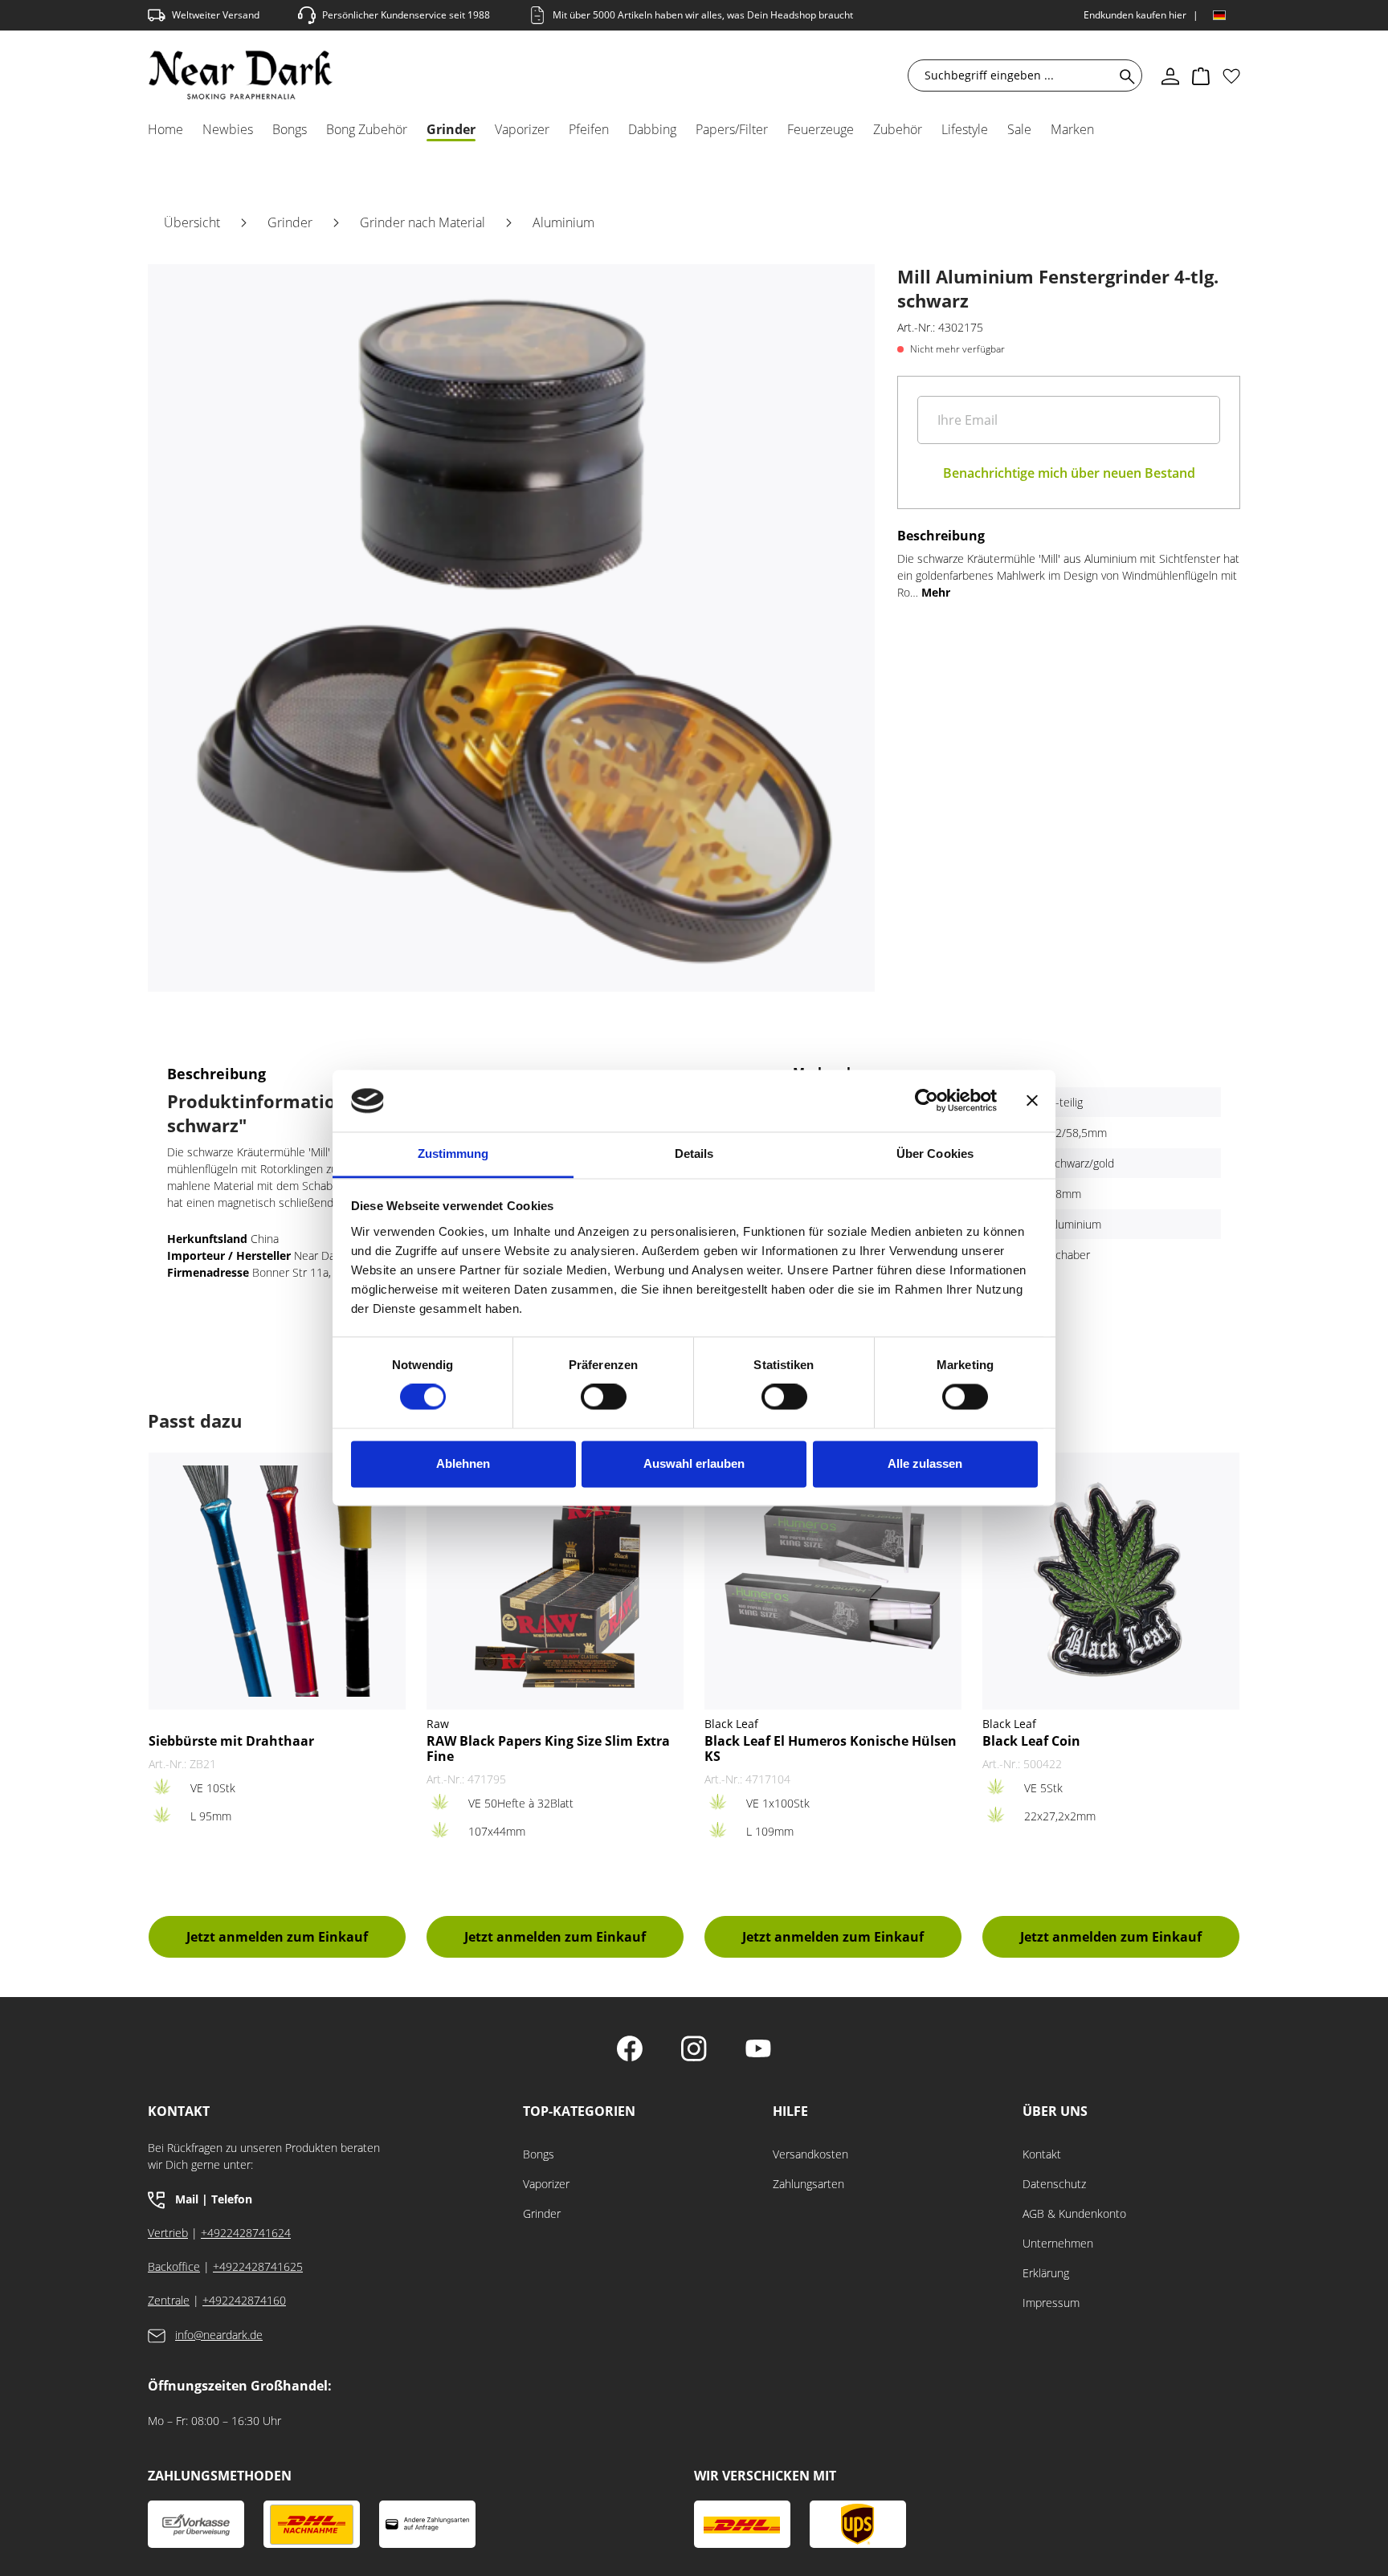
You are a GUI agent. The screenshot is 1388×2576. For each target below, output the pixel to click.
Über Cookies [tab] (935, 1153)
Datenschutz (1054, 2184)
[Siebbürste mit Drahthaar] (277, 1581)
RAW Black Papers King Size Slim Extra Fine (548, 1749)
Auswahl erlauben (694, 1463)
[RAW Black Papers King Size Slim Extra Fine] (555, 1581)
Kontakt (1042, 2154)
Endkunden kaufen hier (1135, 15)
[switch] (604, 1397)
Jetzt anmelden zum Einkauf (277, 1937)
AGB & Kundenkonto (1074, 2213)
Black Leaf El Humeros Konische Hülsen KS (831, 1749)
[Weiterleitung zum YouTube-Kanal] (758, 2050)
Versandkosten (810, 2154)
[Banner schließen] (1032, 1101)
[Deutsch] (1219, 15)
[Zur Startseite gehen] (241, 75)
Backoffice (174, 2266)
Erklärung (1046, 2273)
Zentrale (169, 2300)
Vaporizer (546, 2184)
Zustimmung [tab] (453, 1153)
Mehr (936, 592)
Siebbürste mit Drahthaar (231, 1741)
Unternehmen (1058, 2243)
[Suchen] (1124, 75)
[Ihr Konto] (1170, 75)
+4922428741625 (258, 2266)
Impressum (1051, 2303)
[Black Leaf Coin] (1111, 1581)
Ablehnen (463, 1463)
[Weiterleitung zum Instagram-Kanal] (694, 2050)
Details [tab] (694, 1153)
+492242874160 (244, 2300)
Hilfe (790, 2111)
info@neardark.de (219, 2335)
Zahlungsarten (808, 2184)
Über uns (1055, 2111)
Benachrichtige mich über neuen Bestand (1069, 473)
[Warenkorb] (1201, 75)
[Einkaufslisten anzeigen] (1231, 75)
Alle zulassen (925, 1463)
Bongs (539, 2154)
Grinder (542, 2213)
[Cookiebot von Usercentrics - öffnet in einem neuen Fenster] (927, 1101)
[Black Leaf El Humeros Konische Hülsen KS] (833, 1581)
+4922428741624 (246, 2233)
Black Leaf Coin (1031, 1741)
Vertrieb (168, 2233)
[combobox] (1014, 75)
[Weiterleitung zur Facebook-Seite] (630, 2050)
